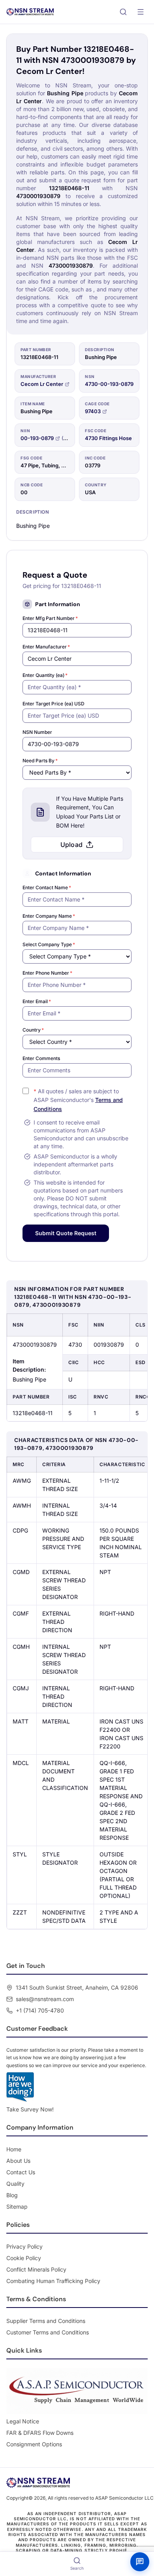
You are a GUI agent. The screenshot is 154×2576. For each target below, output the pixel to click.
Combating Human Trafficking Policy (53, 2281)
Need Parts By (40, 761)
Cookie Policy (24, 2258)
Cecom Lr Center (42, 384)
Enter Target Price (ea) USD (54, 704)
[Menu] (141, 12)
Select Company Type (49, 944)
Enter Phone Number (47, 973)
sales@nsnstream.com (45, 1999)
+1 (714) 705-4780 (40, 2010)
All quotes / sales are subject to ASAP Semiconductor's (78, 1100)
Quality (15, 2184)
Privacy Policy (24, 2246)
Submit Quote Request (66, 1233)
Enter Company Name (49, 916)
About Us (18, 2161)
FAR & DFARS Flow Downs (40, 2433)
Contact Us (21, 2172)
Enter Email (37, 1001)
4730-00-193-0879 (109, 384)
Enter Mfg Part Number (50, 618)
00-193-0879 (37, 438)
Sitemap (17, 2207)
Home (14, 2149)
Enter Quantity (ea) (45, 675)
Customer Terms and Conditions (48, 2332)
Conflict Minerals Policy (36, 2269)
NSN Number (37, 732)
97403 (93, 411)
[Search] (123, 12)
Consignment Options (34, 2444)
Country (33, 1030)
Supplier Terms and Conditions (46, 2321)
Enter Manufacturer (46, 647)
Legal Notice (23, 2421)
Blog (12, 2195)
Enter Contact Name (47, 887)
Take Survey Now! (30, 2109)
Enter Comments (41, 1058)
